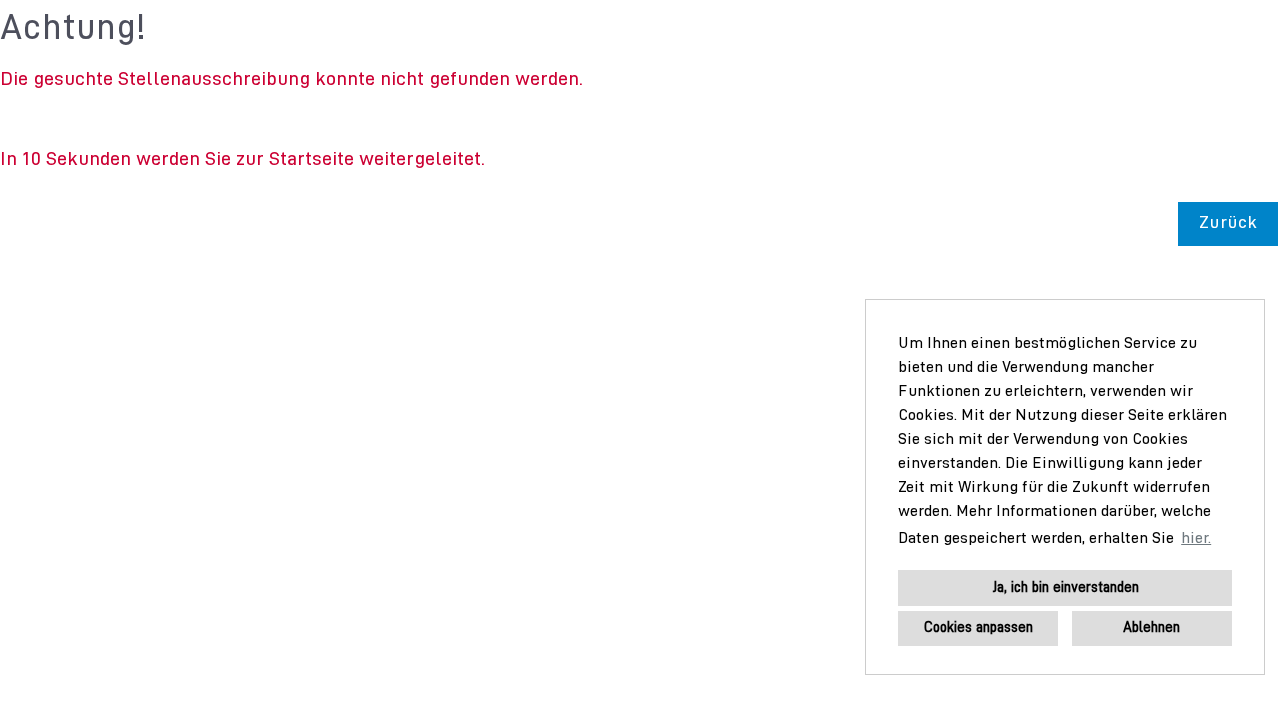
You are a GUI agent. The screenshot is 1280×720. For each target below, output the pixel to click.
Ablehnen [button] (1151, 628)
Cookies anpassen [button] (978, 628)
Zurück (1228, 223)
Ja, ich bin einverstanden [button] (1065, 588)
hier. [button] (1196, 539)
